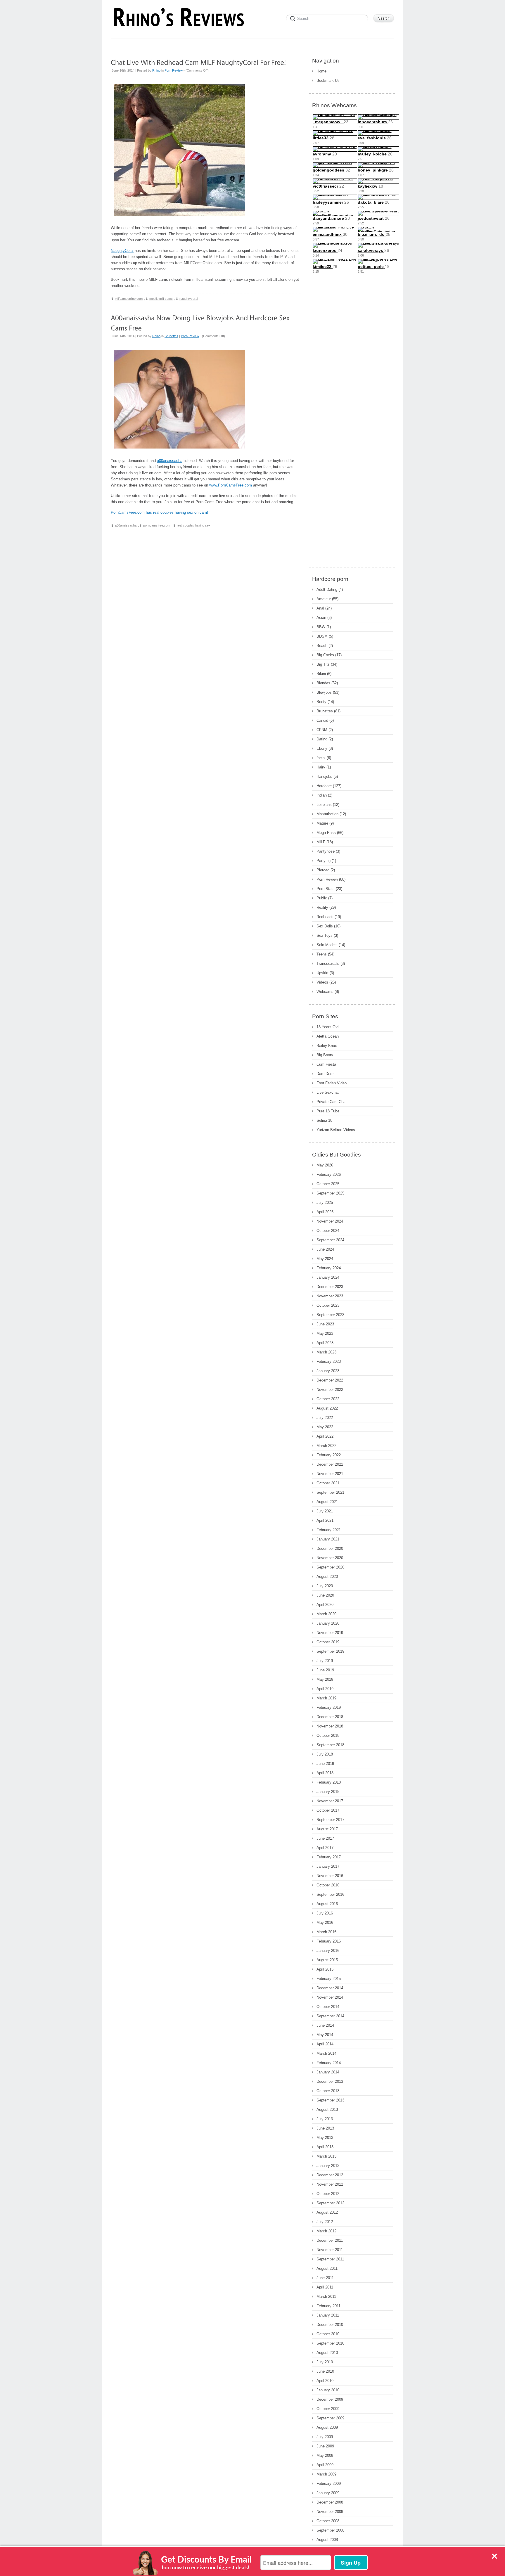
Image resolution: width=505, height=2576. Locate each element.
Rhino (156, 70)
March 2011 (326, 2297)
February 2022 (329, 1455)
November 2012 (330, 2184)
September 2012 (330, 2203)
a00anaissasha (170, 461)
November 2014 (330, 1997)
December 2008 (330, 2502)
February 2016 (329, 1941)
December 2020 (330, 1548)
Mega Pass (326, 833)
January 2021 (328, 1539)
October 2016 (328, 1885)
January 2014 (328, 2072)
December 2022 (330, 1380)
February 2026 (329, 1174)
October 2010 (328, 2334)
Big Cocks (325, 655)
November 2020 (330, 1558)
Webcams (325, 992)
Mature (322, 823)
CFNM (322, 730)
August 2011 (327, 2268)
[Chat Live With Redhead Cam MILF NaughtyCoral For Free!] (198, 62)
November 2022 (330, 1390)
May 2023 (325, 1333)
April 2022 (325, 1436)
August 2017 (327, 1829)
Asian (321, 618)
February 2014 (329, 2063)
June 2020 (325, 1595)
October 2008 (328, 2521)
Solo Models (327, 945)
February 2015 (329, 1979)
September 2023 (330, 1315)
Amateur (324, 599)
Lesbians (324, 805)
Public (322, 898)
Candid (322, 720)
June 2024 (325, 1249)
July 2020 (325, 1586)
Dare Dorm (326, 1074)
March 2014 (326, 2053)
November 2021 (330, 1474)
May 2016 (325, 1923)
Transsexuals (328, 964)
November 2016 (330, 1876)
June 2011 (325, 2278)
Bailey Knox (327, 1046)
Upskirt (322, 973)
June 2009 (325, 2446)
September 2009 (330, 2418)
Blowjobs (324, 692)
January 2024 (328, 1277)
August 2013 (327, 2110)
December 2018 (330, 1717)
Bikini (321, 674)
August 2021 (327, 1502)
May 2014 (325, 2035)
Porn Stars (326, 889)
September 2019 (330, 1651)
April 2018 (325, 1773)
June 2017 (325, 1838)
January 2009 (328, 2493)
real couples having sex (194, 525)
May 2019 (325, 1679)
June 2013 (325, 2128)
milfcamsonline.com (129, 299)
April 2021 (325, 1520)
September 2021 (330, 1492)
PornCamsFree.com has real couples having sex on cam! (159, 512)
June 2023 (325, 1324)
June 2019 (325, 1670)
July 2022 (325, 1418)
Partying (324, 861)
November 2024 (330, 1221)
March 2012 (326, 2231)
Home (321, 71)
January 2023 (328, 1371)
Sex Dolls (325, 926)
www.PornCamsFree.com (231, 485)
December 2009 (330, 2399)
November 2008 (330, 2512)
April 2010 (325, 2381)
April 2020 (325, 1605)
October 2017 (328, 1810)
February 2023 (329, 1361)
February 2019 (329, 1707)
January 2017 (328, 1866)
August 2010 (327, 2353)
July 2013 (325, 2119)
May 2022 (325, 1427)
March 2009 (326, 2474)
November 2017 (330, 1801)
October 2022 (328, 1399)
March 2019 (326, 1698)
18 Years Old (327, 1027)
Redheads (325, 917)
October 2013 (328, 2091)
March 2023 (326, 1352)
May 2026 (325, 1165)
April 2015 (325, 1969)
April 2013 (325, 2147)
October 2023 (328, 1305)
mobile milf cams (161, 299)
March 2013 (326, 2156)
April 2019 (325, 1689)
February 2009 (329, 2484)
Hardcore (324, 786)
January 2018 (328, 1792)
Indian (322, 795)
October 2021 (328, 1483)
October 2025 (328, 1184)
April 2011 (325, 2287)
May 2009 (325, 2455)
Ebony (322, 748)
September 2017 (330, 1820)
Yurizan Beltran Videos (336, 1130)
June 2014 (325, 2025)
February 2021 (329, 1530)
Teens (322, 954)
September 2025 (330, 1193)
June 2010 (325, 2371)
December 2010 (330, 2325)
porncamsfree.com (157, 525)
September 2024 (330, 1240)
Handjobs (324, 777)
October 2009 (328, 2409)
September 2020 (330, 1567)
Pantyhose (326, 851)
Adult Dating (327, 590)
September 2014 (330, 2016)
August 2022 (327, 1408)
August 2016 (327, 1904)
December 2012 (330, 2175)
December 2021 (330, 1464)
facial (321, 758)
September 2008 (330, 2530)
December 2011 (330, 2240)
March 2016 (326, 1932)
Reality (322, 907)
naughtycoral (189, 299)
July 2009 (325, 2437)
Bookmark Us (328, 81)
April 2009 (325, 2465)
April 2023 (325, 1343)
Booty (321, 702)
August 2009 (327, 2427)
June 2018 (325, 1764)
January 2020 (328, 1623)
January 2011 (328, 2315)
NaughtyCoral (122, 251)
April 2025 (325, 1212)
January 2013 (328, 2166)
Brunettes (171, 336)
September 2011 (330, 2259)
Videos (322, 982)
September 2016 (330, 1894)
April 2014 (325, 2044)
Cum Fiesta (326, 1064)
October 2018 (328, 1735)
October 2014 (328, 2007)
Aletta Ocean (328, 1036)
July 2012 (325, 2222)
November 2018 (330, 1726)
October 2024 (328, 1231)
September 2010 (330, 2343)
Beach (322, 646)
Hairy (321, 767)
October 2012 (328, 2194)
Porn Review (174, 70)
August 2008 (327, 2540)
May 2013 (325, 2138)
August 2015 (327, 1960)
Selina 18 (324, 1120)
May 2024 (325, 1259)
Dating (322, 739)
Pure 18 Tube (328, 1111)
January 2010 (328, 2390)
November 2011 (330, 2250)
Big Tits (323, 664)
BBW (321, 627)
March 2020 (326, 1614)
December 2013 (330, 2081)
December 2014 (330, 1988)
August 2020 (327, 1577)
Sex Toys (325, 935)
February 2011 (328, 2306)
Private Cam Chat (332, 1102)
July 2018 (325, 1754)
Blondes (323, 683)
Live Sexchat (328, 1092)
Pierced (323, 870)
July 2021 (325, 1511)
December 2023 (330, 1287)
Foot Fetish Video (332, 1083)
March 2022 (326, 1446)
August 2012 (327, 2212)
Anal (320, 608)
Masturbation (327, 814)
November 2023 (330, 1296)
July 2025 (325, 1203)
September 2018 (330, 1745)
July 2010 (325, 2362)
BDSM (322, 636)
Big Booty (325, 1055)
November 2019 (330, 1633)
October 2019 (328, 1642)
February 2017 (329, 1857)
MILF (321, 842)
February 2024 (329, 1268)
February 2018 (329, 1782)
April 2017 (325, 1848)
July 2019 (325, 1661)
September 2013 (330, 2100)
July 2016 (325, 1913)
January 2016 (328, 1951)
